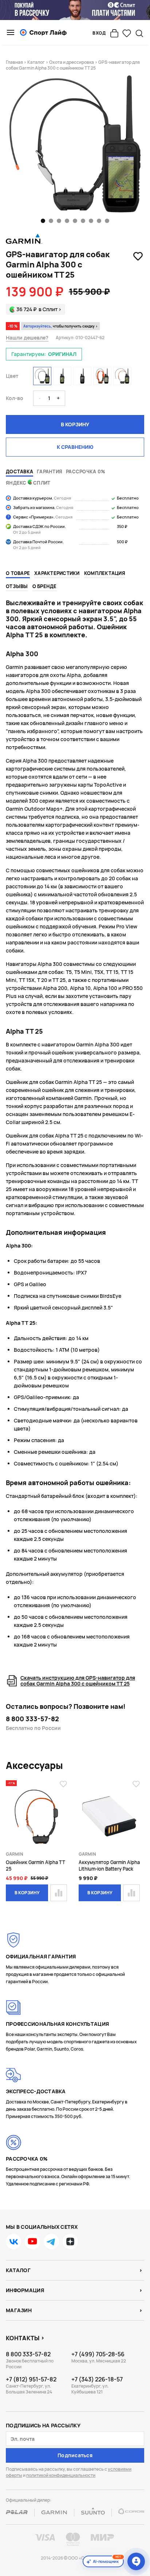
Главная (14, 62)
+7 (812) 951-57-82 (31, 2379)
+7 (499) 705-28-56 (98, 2354)
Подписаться (75, 2455)
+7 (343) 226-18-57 (97, 2379)
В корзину (75, 424)
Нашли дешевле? (27, 338)
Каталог (36, 62)
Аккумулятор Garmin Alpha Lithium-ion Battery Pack (109, 1866)
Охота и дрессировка (72, 62)
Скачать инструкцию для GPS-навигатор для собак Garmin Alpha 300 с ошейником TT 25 (78, 1681)
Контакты (23, 2338)
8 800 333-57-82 (32, 1719)
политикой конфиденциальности (61, 2475)
